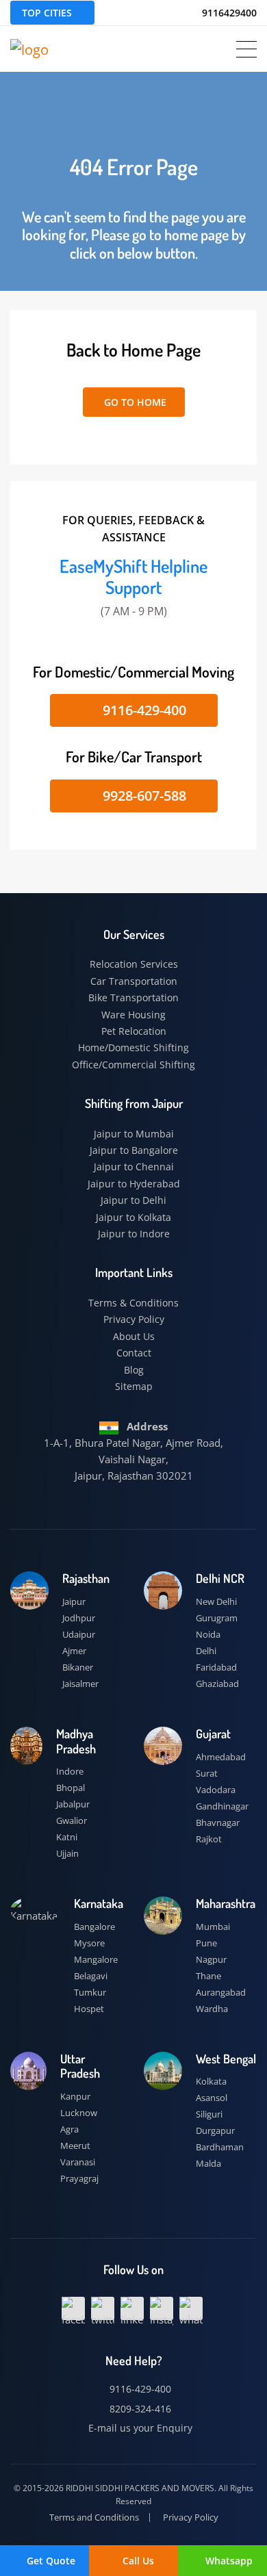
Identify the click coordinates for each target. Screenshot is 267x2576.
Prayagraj (79, 2178)
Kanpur (75, 2096)
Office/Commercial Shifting (133, 1065)
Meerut (75, 2146)
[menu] (246, 49)
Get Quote (50, 2561)
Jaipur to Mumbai (134, 1134)
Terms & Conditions (133, 1303)
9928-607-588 (143, 796)
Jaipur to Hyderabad (134, 1184)
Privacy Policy (134, 1319)
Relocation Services (134, 964)
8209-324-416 (139, 2409)
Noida (208, 1634)
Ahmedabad (221, 1757)
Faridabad (216, 1667)
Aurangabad (221, 1992)
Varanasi (78, 2162)
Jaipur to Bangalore (134, 1150)
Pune (206, 1943)
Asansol (212, 2098)
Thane (208, 1976)
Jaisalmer (80, 1684)
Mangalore (96, 1959)
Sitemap (134, 1386)
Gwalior (72, 1820)
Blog (134, 1370)
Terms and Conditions (94, 2517)
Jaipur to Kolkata (133, 1217)
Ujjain (67, 1853)
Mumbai (213, 1927)
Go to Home (134, 402)
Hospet (89, 2009)
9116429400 (228, 13)
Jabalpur (73, 1804)
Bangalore (94, 1927)
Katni (67, 1837)
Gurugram (217, 1618)
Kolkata (211, 2081)
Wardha (212, 2009)
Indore (70, 1771)
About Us (134, 1336)
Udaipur (79, 1634)
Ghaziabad (217, 1684)
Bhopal (71, 1788)
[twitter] (103, 2308)
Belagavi (91, 1976)
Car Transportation (134, 981)
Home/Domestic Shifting (133, 1047)
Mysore (89, 1943)
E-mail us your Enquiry (139, 2428)
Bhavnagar (218, 1822)
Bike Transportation (133, 997)
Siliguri (209, 2114)
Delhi (206, 1651)
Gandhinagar (222, 1806)
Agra (69, 2129)
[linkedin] (132, 2308)
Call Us (138, 2561)
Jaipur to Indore (134, 1234)
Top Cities (47, 13)
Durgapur (215, 2130)
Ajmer (74, 1651)
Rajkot (209, 1839)
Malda (208, 2163)
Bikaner (78, 1667)
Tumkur (90, 1992)
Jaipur (74, 1601)
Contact (134, 1353)
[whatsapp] (191, 2308)
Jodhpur (79, 1618)
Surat (207, 1773)
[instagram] (162, 2308)
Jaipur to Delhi (133, 1200)
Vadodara (216, 1790)
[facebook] (73, 2308)
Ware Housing (133, 1015)
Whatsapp (228, 2561)
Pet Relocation (134, 1031)
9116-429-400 (143, 710)
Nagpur (211, 1959)
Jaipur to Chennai (134, 1167)
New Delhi (216, 1601)
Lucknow (79, 2113)
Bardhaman (220, 2147)
